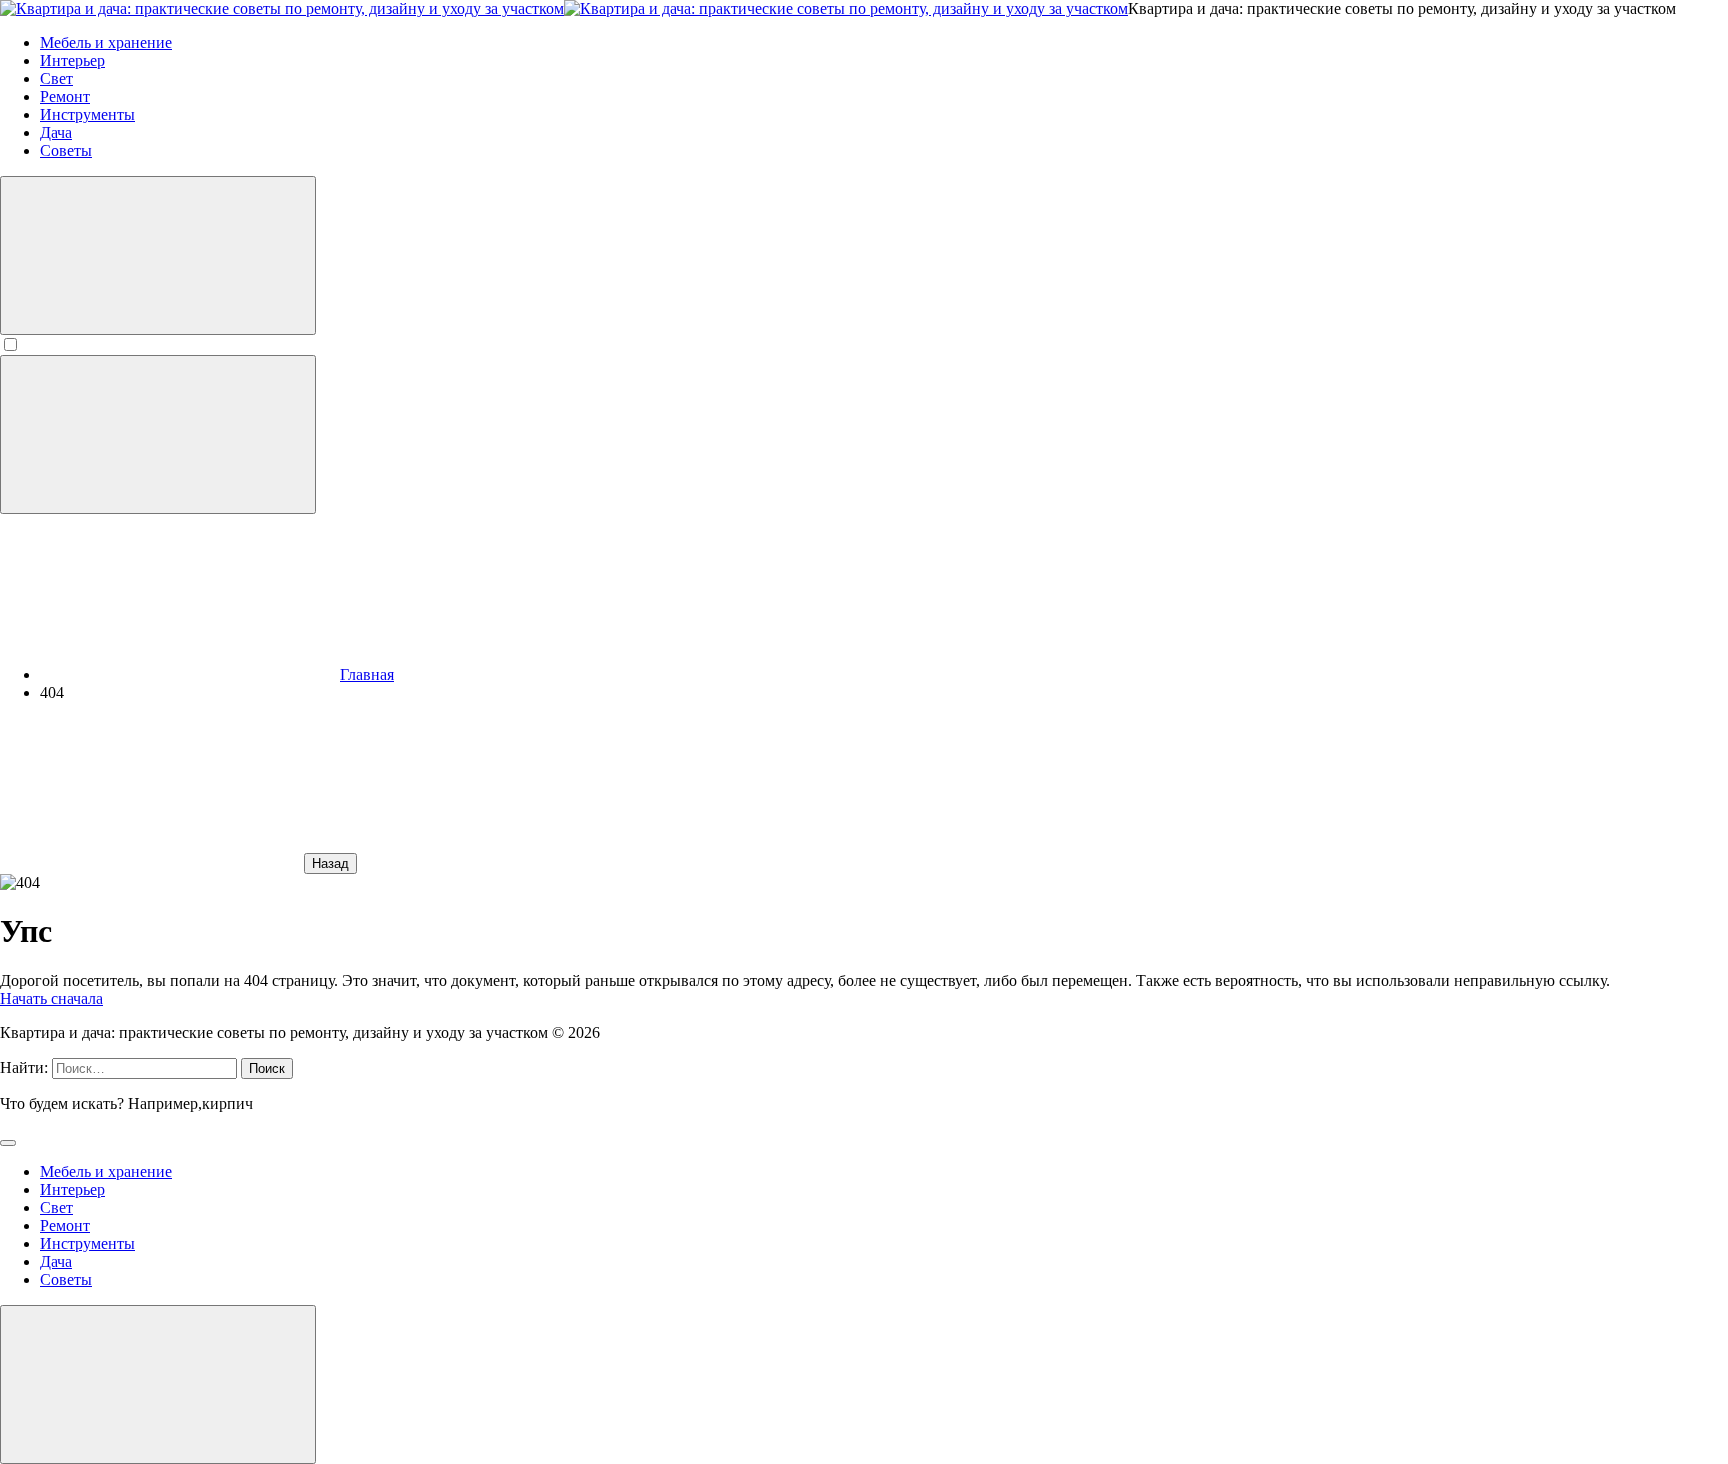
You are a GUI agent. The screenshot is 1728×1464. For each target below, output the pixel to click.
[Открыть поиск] (158, 255)
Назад (330, 863)
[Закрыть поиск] (8, 1143)
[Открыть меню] (158, 434)
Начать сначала (51, 998)
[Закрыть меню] (158, 1384)
